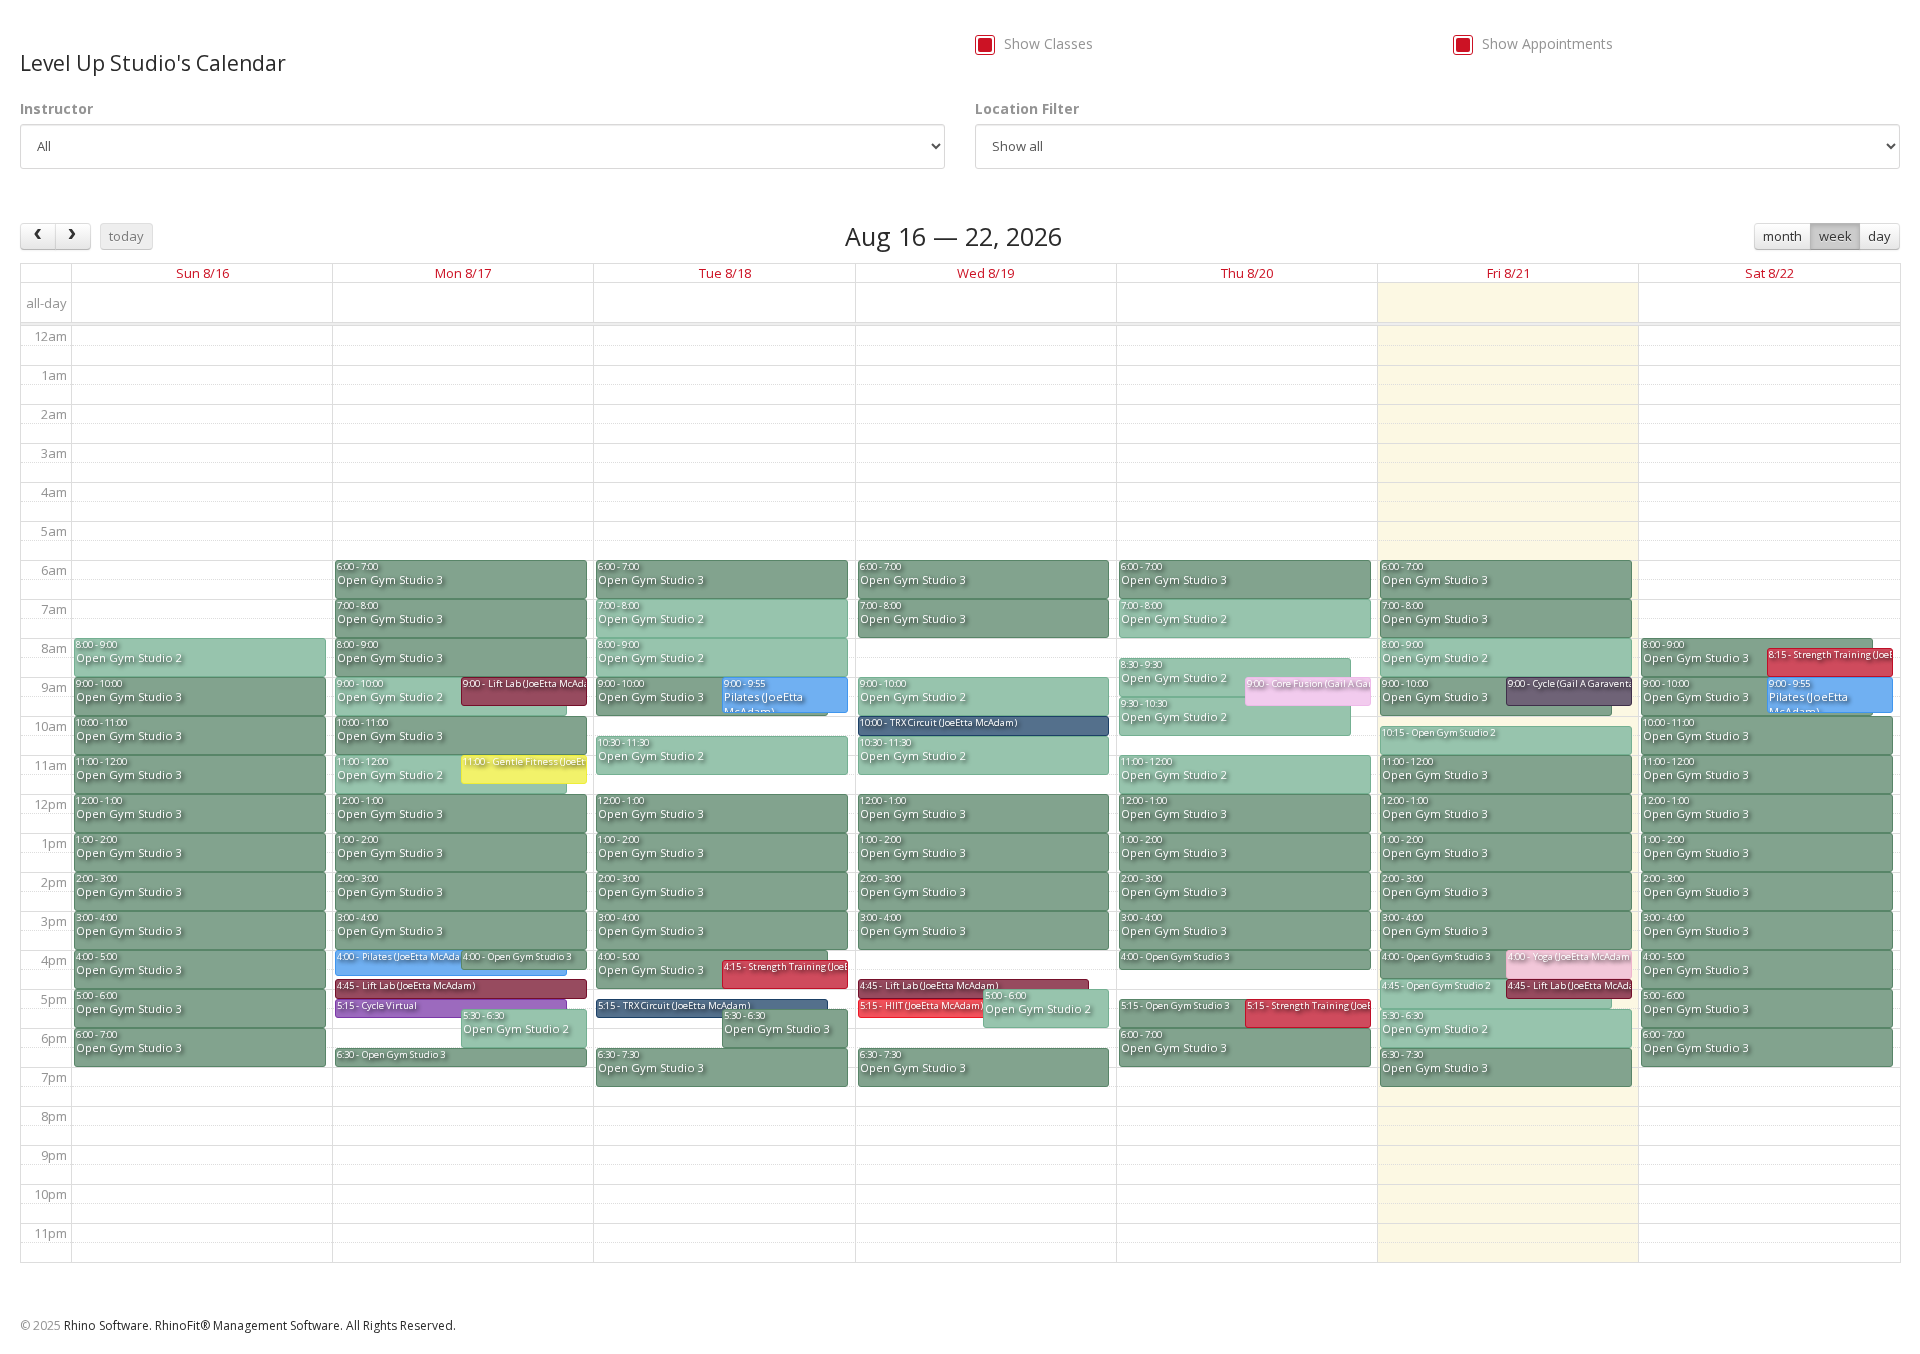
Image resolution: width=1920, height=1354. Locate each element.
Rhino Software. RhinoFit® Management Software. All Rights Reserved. (260, 1325)
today (126, 236)
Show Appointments (1547, 43)
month (1782, 236)
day (1879, 236)
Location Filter (1027, 108)
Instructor (56, 108)
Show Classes (1048, 43)
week (1835, 236)
